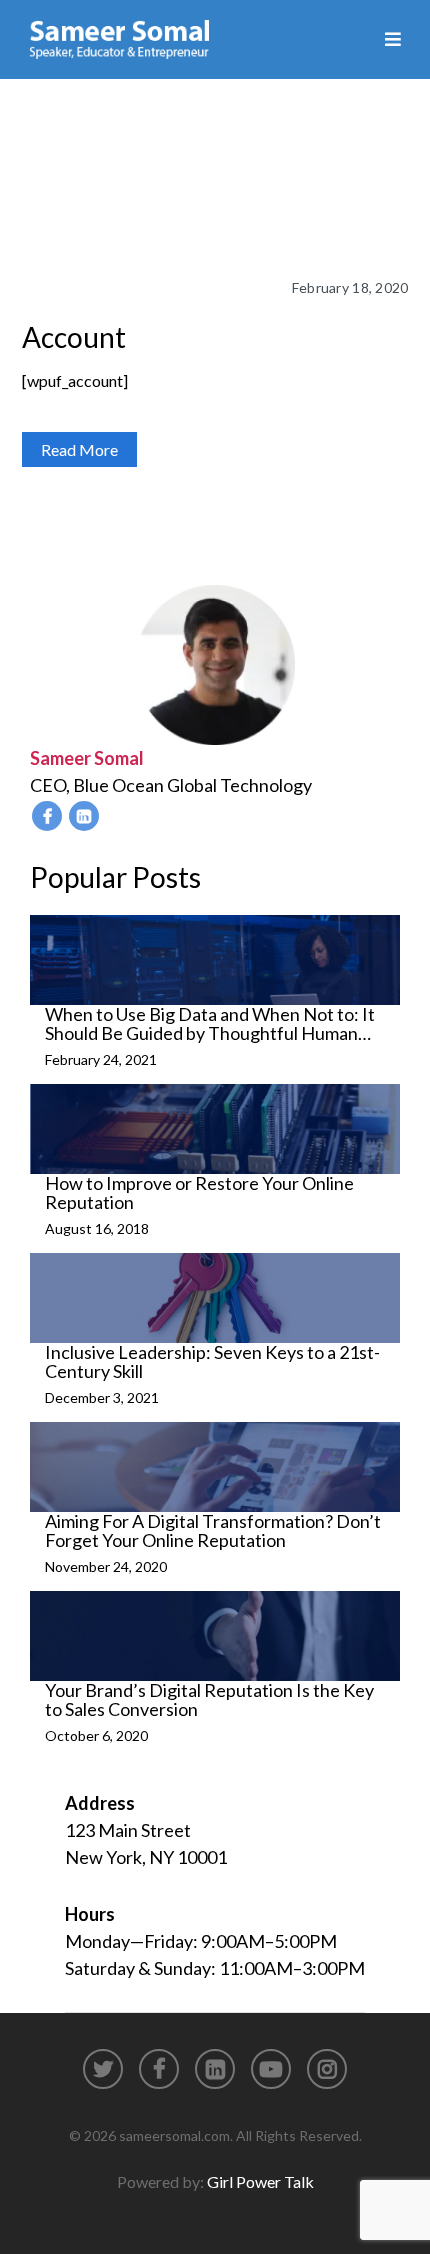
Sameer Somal (87, 758)
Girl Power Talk (260, 2181)
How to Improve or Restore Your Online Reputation (199, 1193)
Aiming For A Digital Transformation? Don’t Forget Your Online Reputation (213, 1531)
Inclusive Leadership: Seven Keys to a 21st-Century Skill (212, 1362)
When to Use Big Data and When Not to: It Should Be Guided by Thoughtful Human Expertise (210, 1024)
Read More (79, 449)
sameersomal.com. (176, 2135)
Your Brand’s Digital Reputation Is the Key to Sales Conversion (209, 1700)
